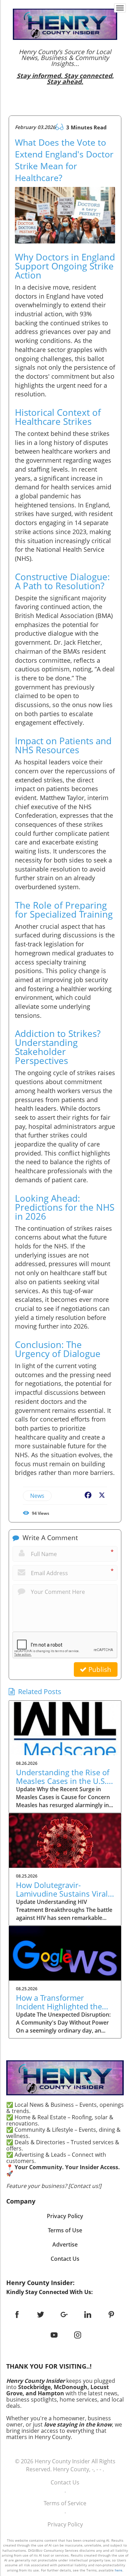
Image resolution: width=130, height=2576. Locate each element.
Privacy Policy (65, 2524)
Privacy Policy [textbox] (65, 2216)
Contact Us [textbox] (65, 2259)
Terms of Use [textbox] (65, 2230)
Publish (99, 1669)
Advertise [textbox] (65, 2244)
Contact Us (65, 2482)
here (119, 2570)
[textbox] (65, 67)
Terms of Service (65, 2503)
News (37, 1496)
